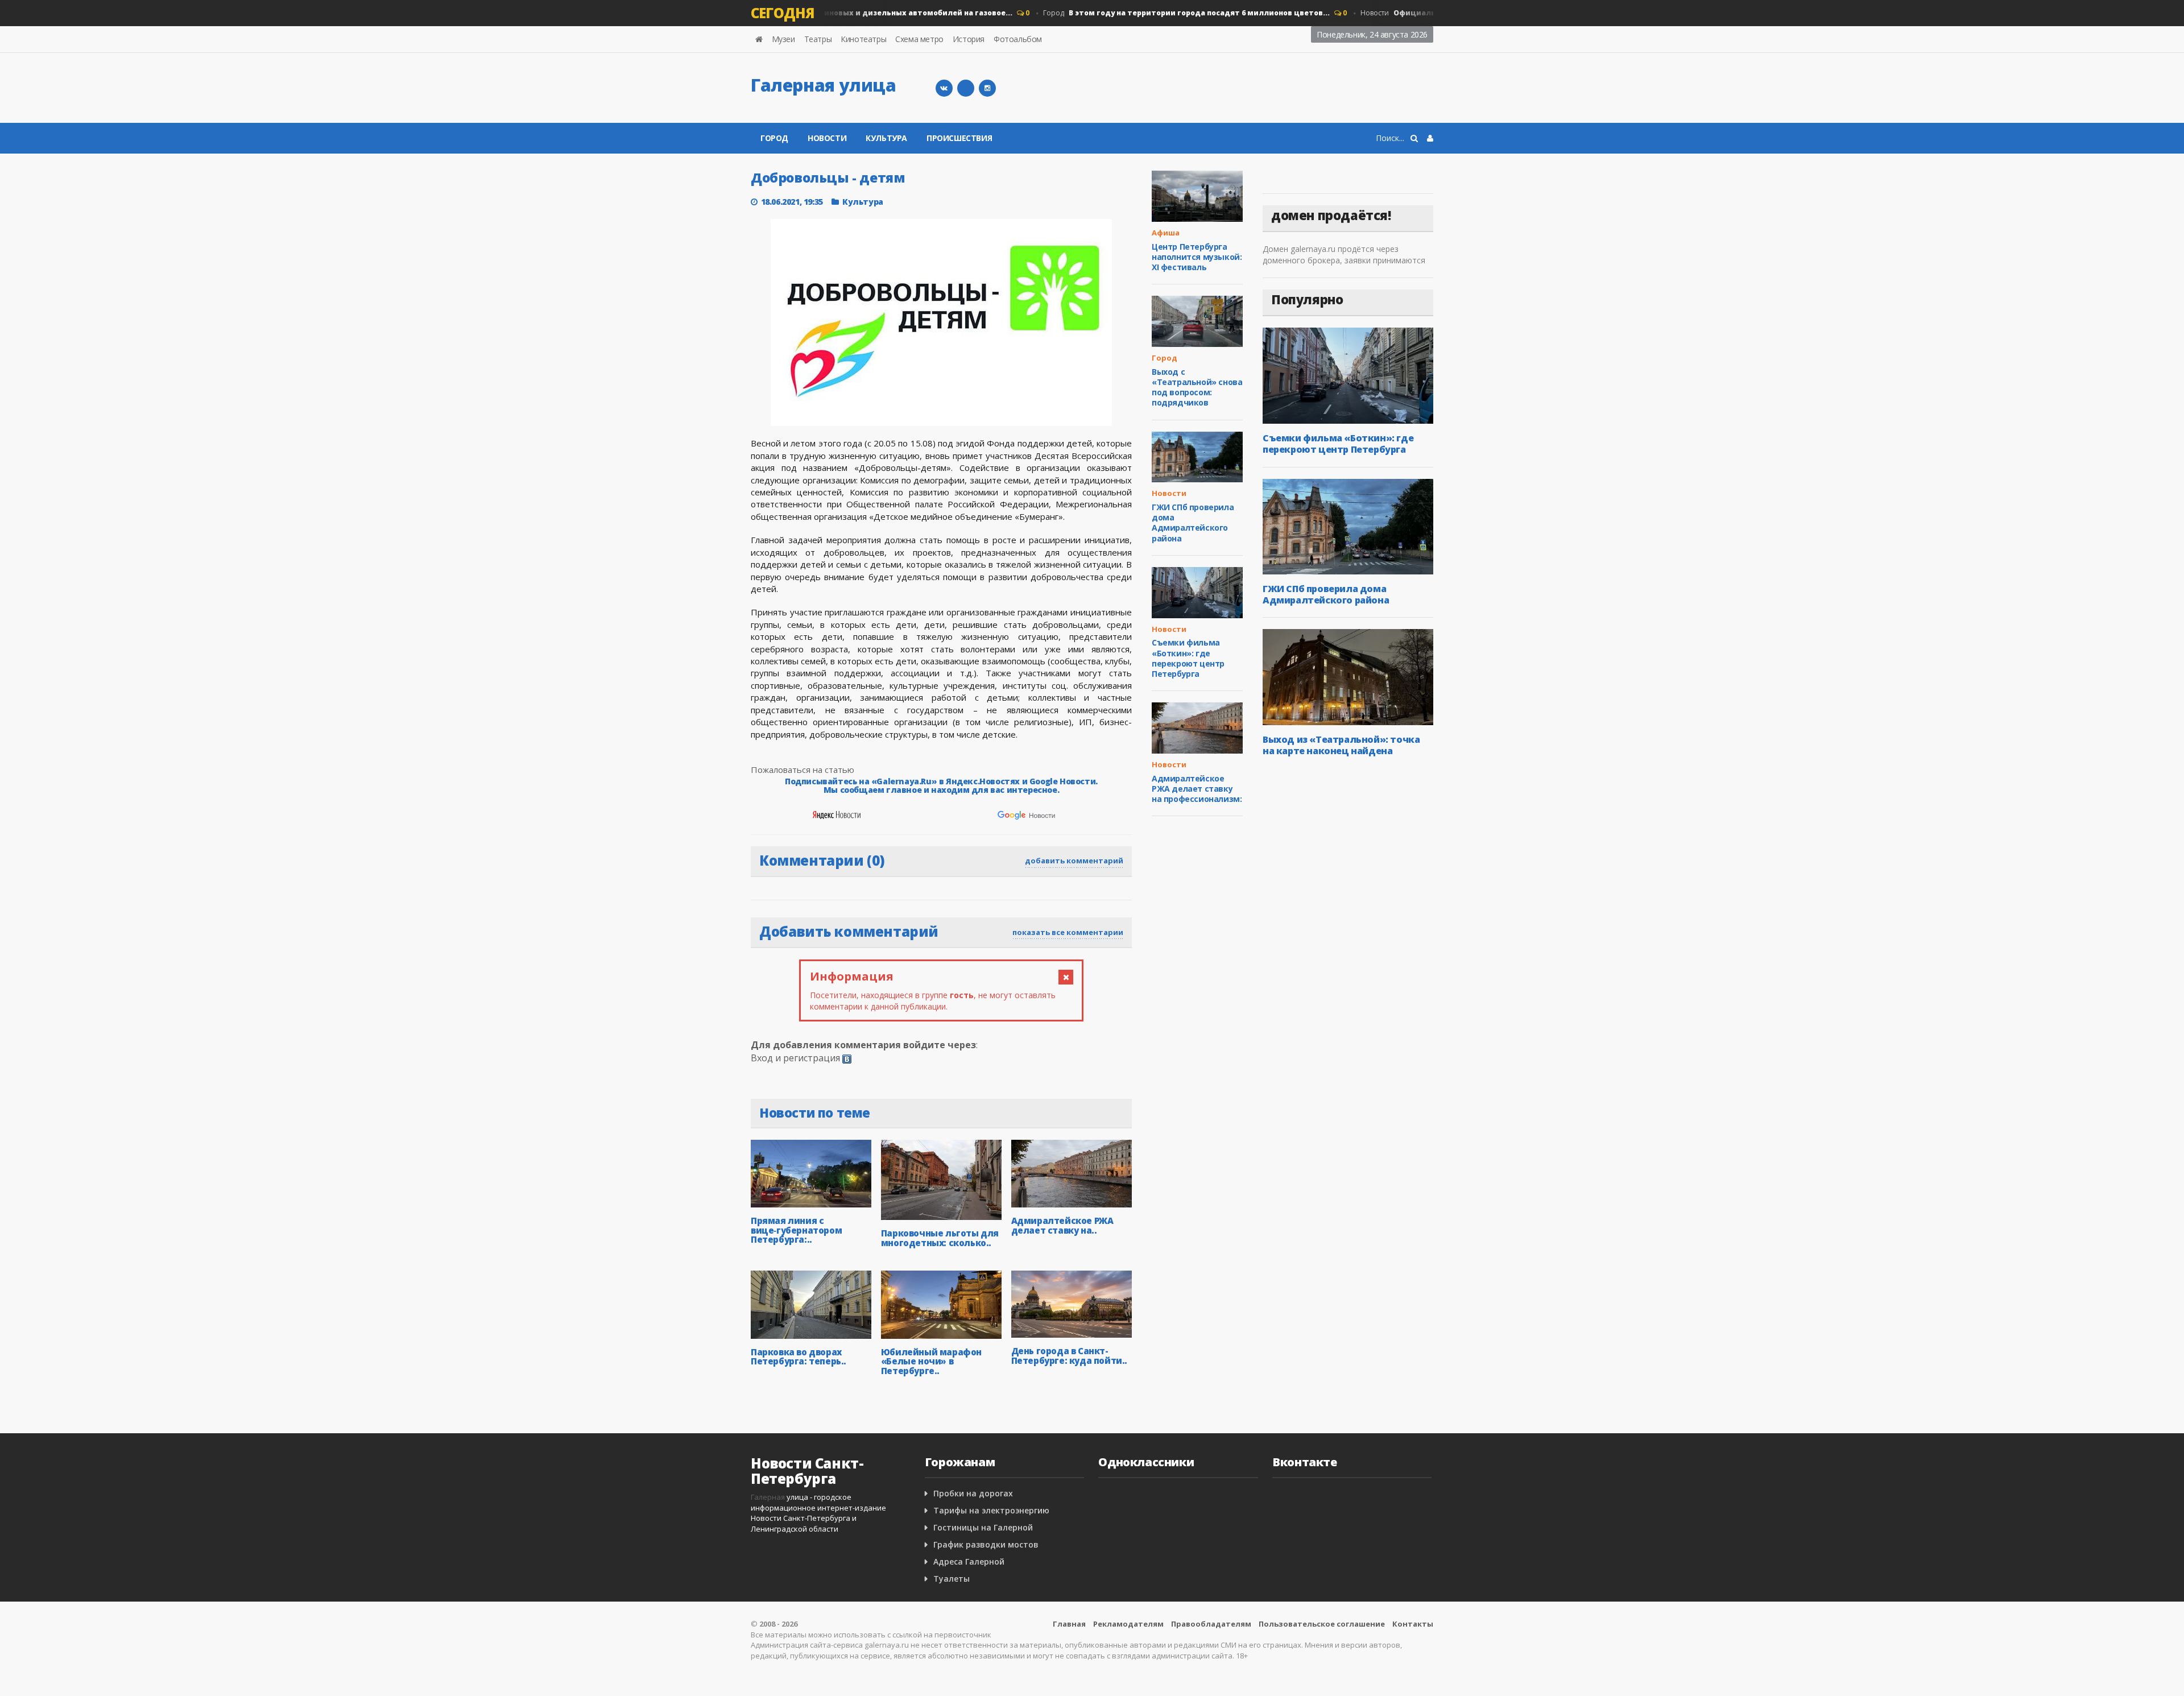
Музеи (783, 39)
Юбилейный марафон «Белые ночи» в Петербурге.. (931, 1361)
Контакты (1413, 1624)
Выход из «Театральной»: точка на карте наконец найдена (1341, 745)
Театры (818, 39)
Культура (886, 138)
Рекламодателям (1128, 1624)
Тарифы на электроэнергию (991, 1510)
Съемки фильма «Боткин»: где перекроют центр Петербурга (1188, 658)
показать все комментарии (1068, 932)
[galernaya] (987, 88)
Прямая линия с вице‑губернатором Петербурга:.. (796, 1230)
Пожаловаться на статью (803, 770)
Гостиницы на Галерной (983, 1527)
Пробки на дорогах (973, 1493)
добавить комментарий (1074, 861)
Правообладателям (1211, 1624)
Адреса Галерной (969, 1561)
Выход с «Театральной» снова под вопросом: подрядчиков (1197, 387)
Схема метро (919, 39)
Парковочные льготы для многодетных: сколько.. (940, 1238)
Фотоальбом (1018, 39)
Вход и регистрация (795, 1058)
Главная (1069, 1624)
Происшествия (959, 138)
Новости (827, 138)
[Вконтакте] (944, 88)
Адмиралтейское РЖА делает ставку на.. (1062, 1225)
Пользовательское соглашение (1322, 1624)
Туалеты (952, 1579)
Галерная (768, 1497)
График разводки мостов (986, 1544)
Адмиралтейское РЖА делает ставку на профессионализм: (1197, 789)
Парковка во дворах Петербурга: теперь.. (799, 1357)
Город (829, 13)
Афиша (1166, 233)
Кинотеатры (863, 39)
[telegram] (966, 88)
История (969, 39)
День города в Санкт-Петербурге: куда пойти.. (1069, 1356)
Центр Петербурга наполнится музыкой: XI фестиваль (1197, 257)
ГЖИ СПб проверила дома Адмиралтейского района (1193, 523)
